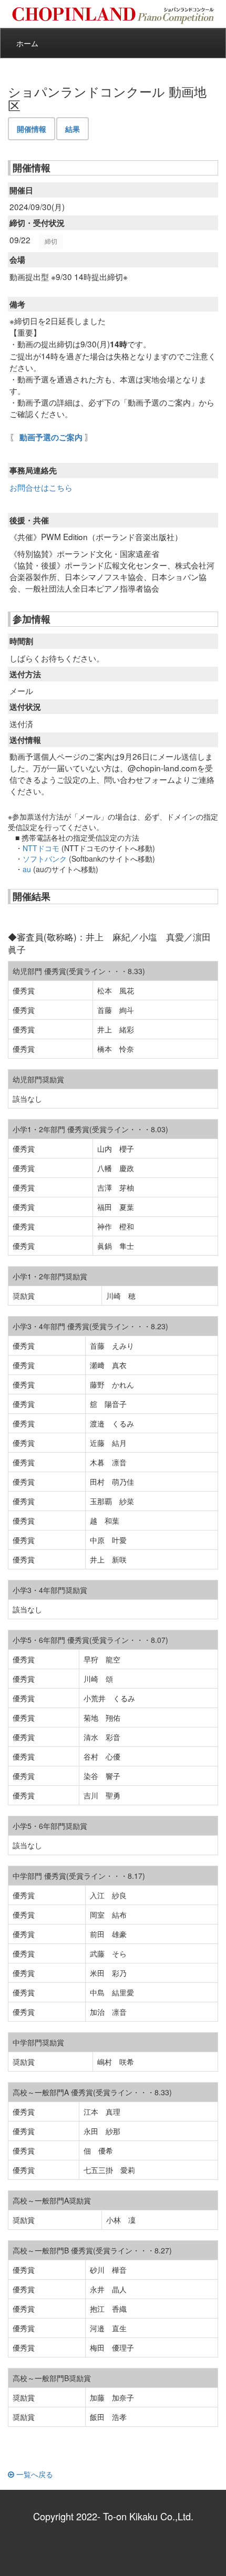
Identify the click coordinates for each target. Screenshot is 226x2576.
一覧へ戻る (34, 2474)
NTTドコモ (41, 848)
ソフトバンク (45, 858)
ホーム (27, 43)
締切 (51, 241)
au (27, 869)
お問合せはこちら (41, 487)
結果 (73, 129)
